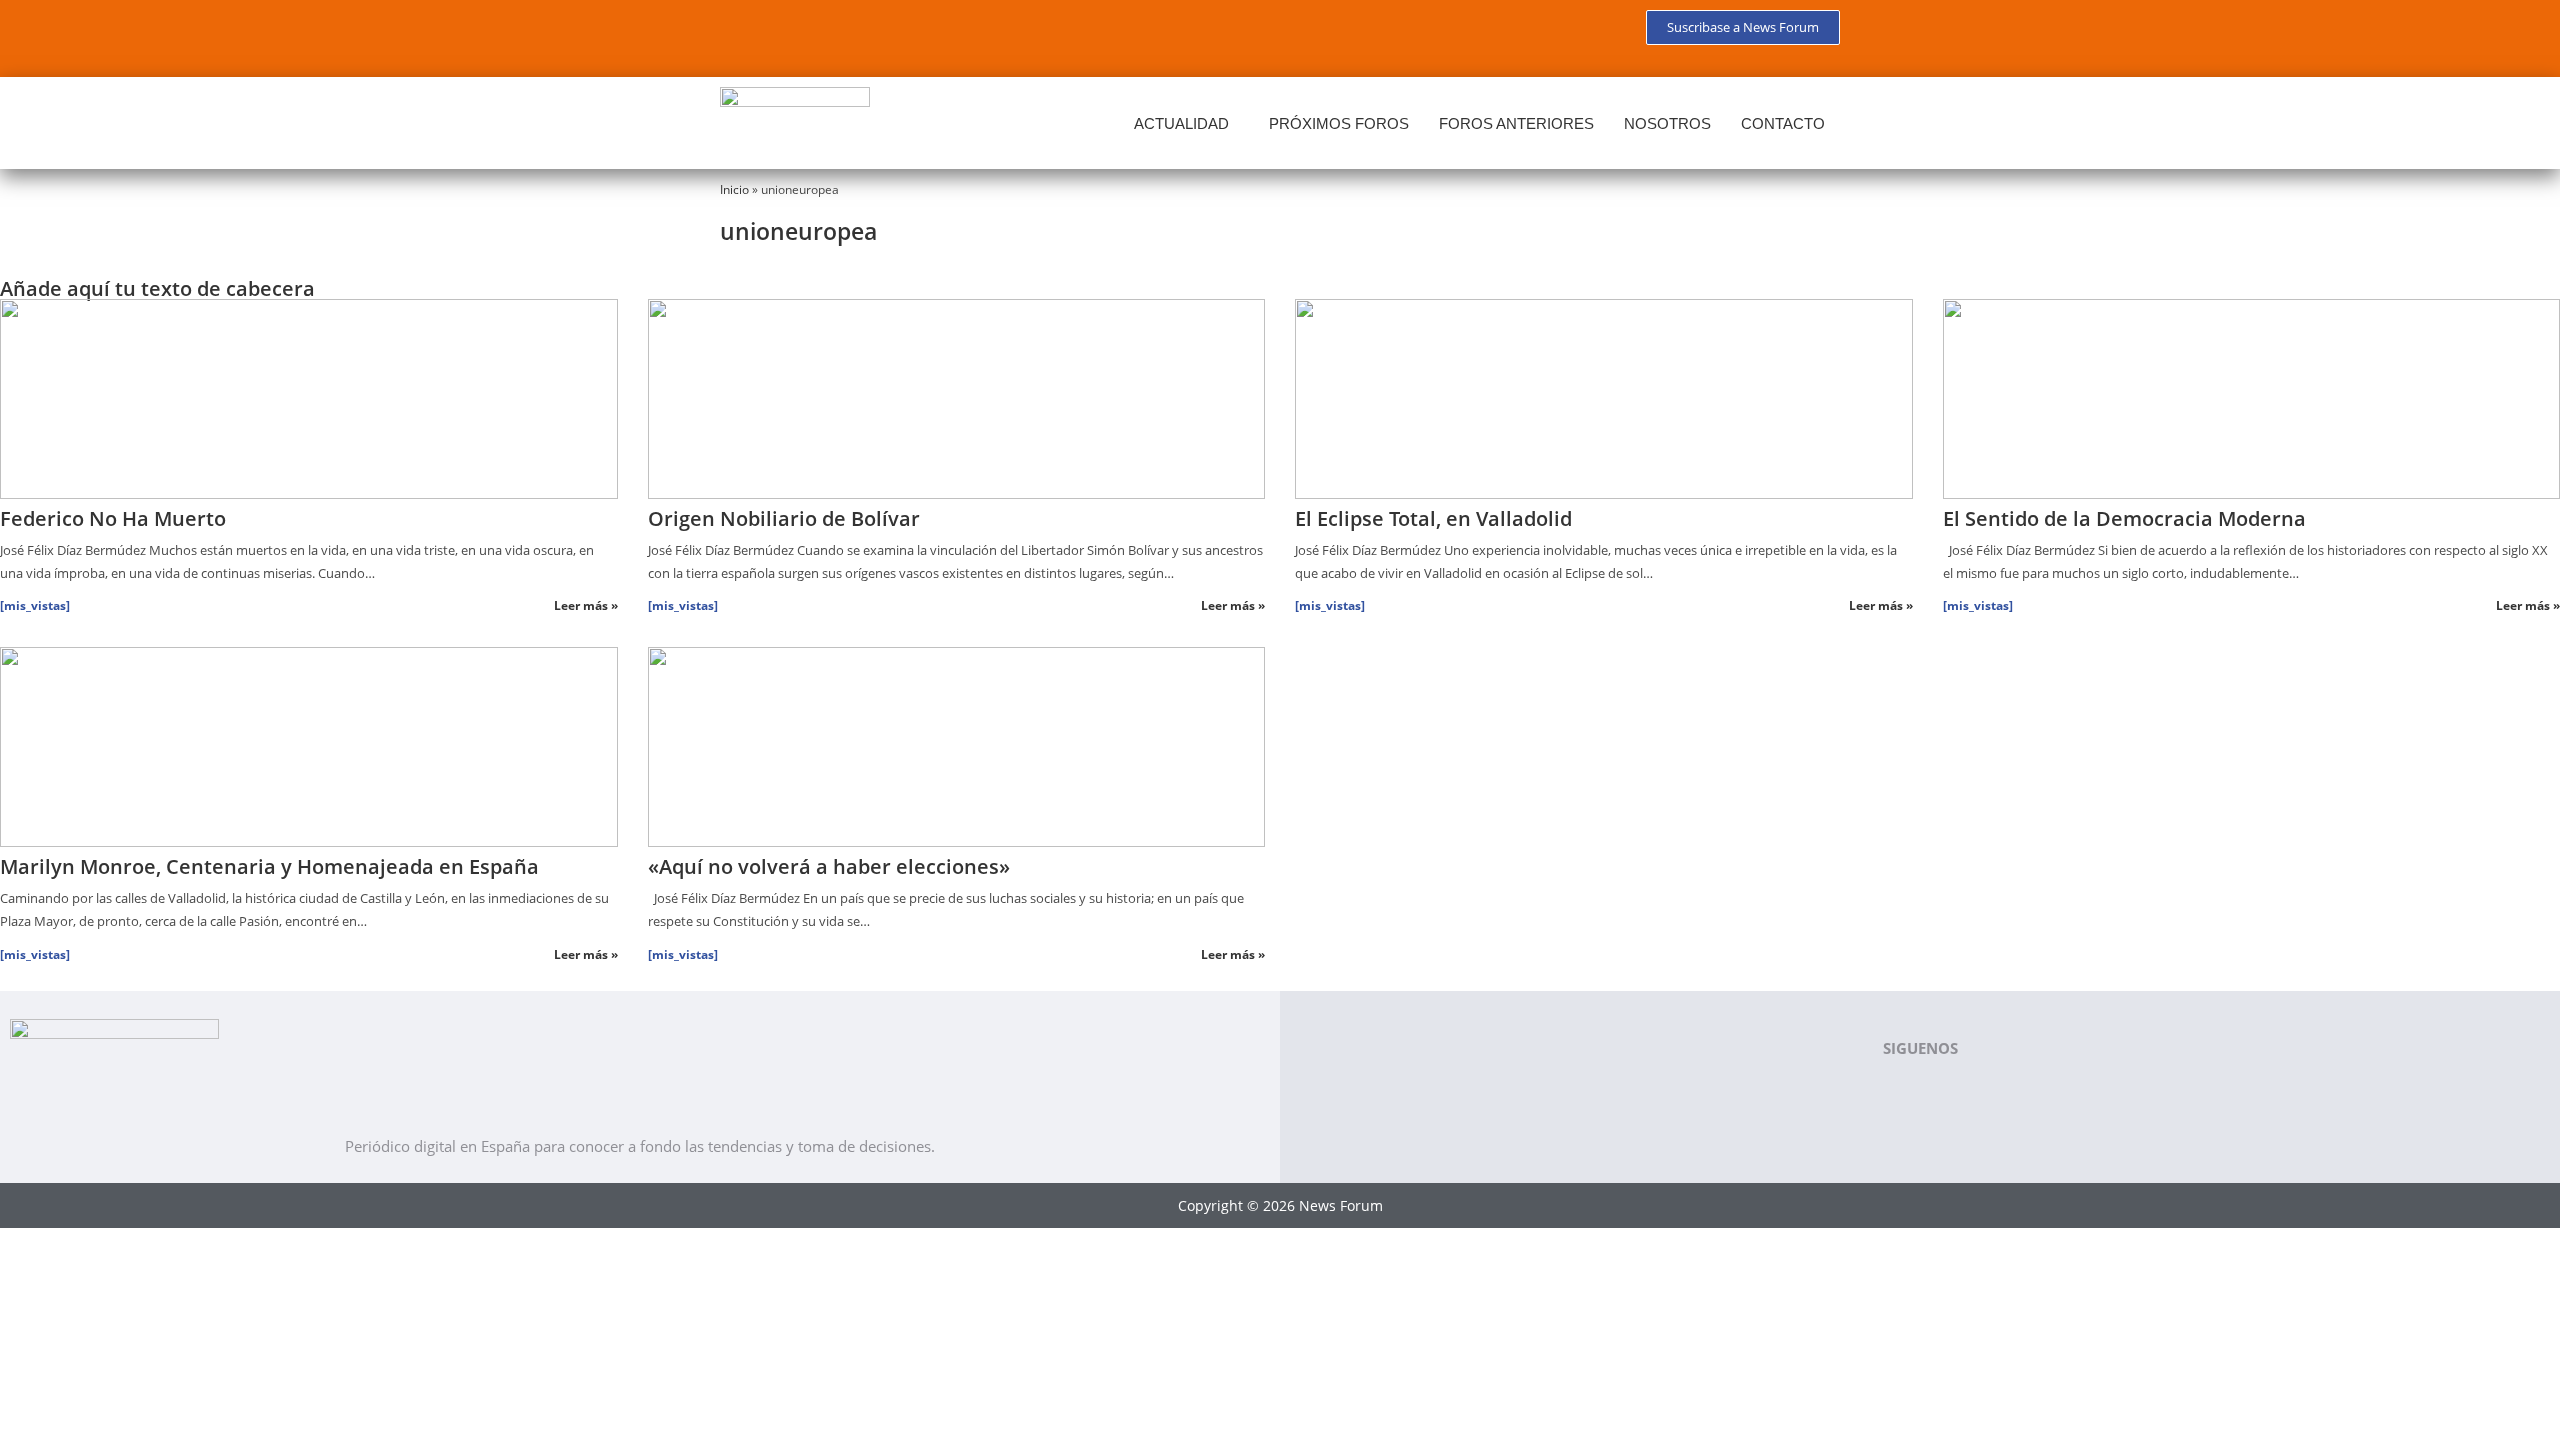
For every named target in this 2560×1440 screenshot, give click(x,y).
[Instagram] (922, 35)
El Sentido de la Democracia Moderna (2124, 518)
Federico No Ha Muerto (113, 518)
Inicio (734, 189)
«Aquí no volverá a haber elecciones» (829, 866)
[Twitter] (804, 35)
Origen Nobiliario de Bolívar (784, 518)
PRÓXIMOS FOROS (1339, 123)
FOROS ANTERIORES (1516, 123)
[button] (1186, 123)
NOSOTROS (1667, 123)
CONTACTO (1783, 123)
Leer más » (586, 605)
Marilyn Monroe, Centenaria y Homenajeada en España (269, 866)
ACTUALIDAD (1181, 123)
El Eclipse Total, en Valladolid (1433, 518)
